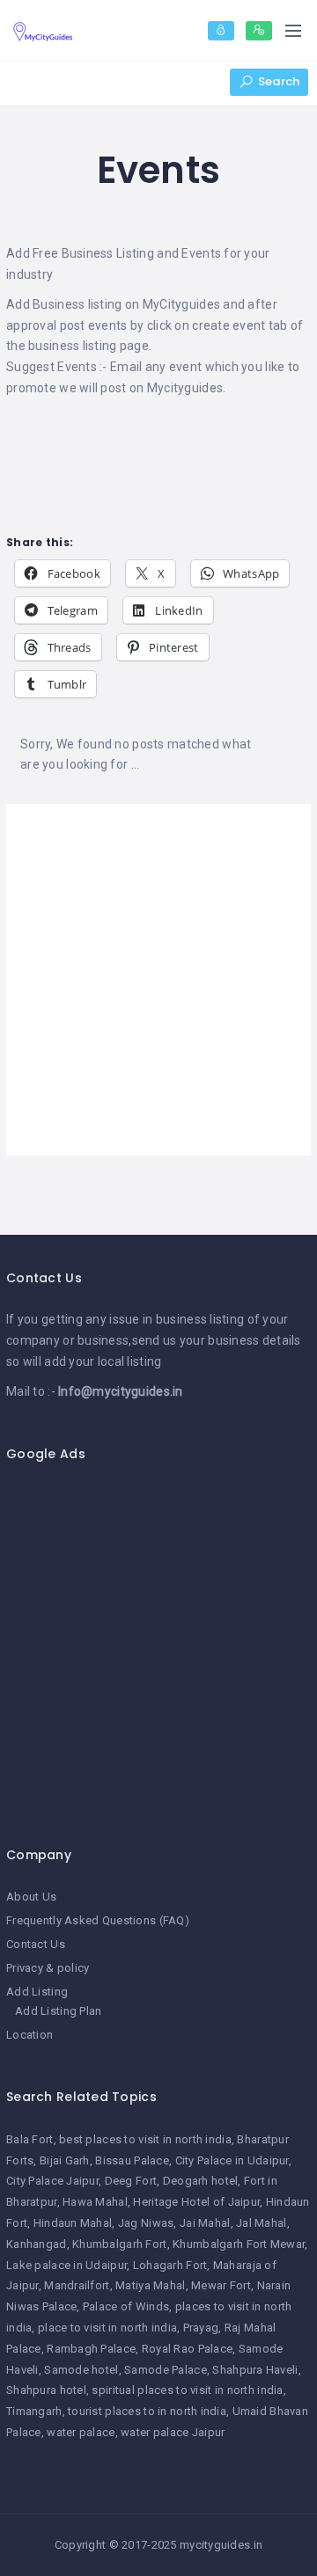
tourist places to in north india (147, 2411)
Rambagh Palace (91, 2349)
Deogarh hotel (201, 2181)
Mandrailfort (77, 2285)
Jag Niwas (146, 2223)
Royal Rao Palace (187, 2349)
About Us (31, 1897)
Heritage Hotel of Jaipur (196, 2202)
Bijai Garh (65, 2160)
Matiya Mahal (150, 2285)
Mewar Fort (221, 2285)
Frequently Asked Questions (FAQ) (98, 1920)
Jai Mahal (205, 2223)
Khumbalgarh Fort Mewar (239, 2244)
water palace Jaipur (173, 2432)
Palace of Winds (126, 2306)
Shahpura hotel (46, 2390)
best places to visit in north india (145, 2139)
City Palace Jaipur (52, 2181)
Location (29, 2035)
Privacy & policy (48, 1968)
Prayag (201, 2328)
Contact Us (36, 1944)
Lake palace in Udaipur (66, 2265)
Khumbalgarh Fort (119, 2244)
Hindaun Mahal (73, 2223)
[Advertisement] (158, 980)
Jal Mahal (262, 2223)
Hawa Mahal (95, 2202)
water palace (81, 2432)
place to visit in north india (107, 2328)
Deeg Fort (131, 2181)
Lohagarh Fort (170, 2265)
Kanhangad (37, 2244)
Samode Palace (166, 2370)
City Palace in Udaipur (232, 2160)
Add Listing (37, 1992)
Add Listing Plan (58, 2011)
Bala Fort (30, 2139)
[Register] (259, 31)
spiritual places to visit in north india (187, 2390)
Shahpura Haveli (255, 2370)
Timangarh (34, 2411)
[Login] (221, 31)
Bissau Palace (132, 2160)
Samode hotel (81, 2370)
